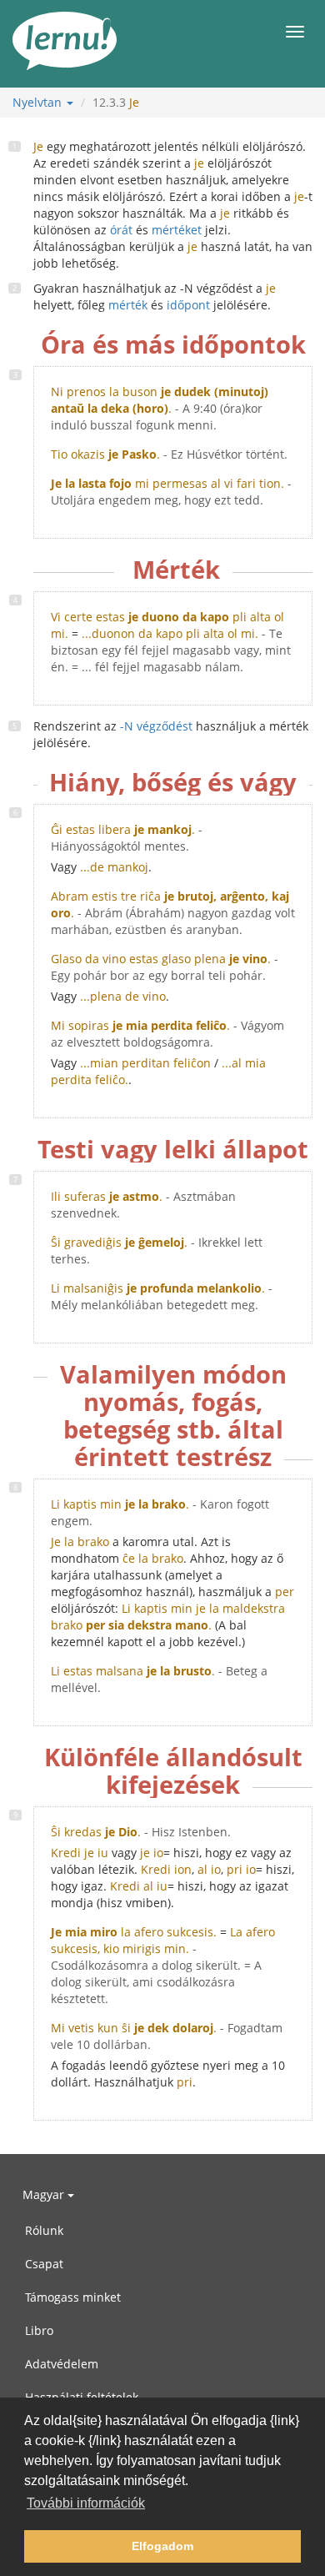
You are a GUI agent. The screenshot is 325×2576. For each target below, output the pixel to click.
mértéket (177, 230)
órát (121, 230)
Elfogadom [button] (162, 2546)
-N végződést (156, 726)
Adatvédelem (62, 2364)
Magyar (45, 2194)
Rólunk (44, 2230)
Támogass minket (73, 2297)
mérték (128, 305)
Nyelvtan (39, 102)
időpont (188, 305)
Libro (39, 2330)
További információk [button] (86, 2503)
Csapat (44, 2264)
